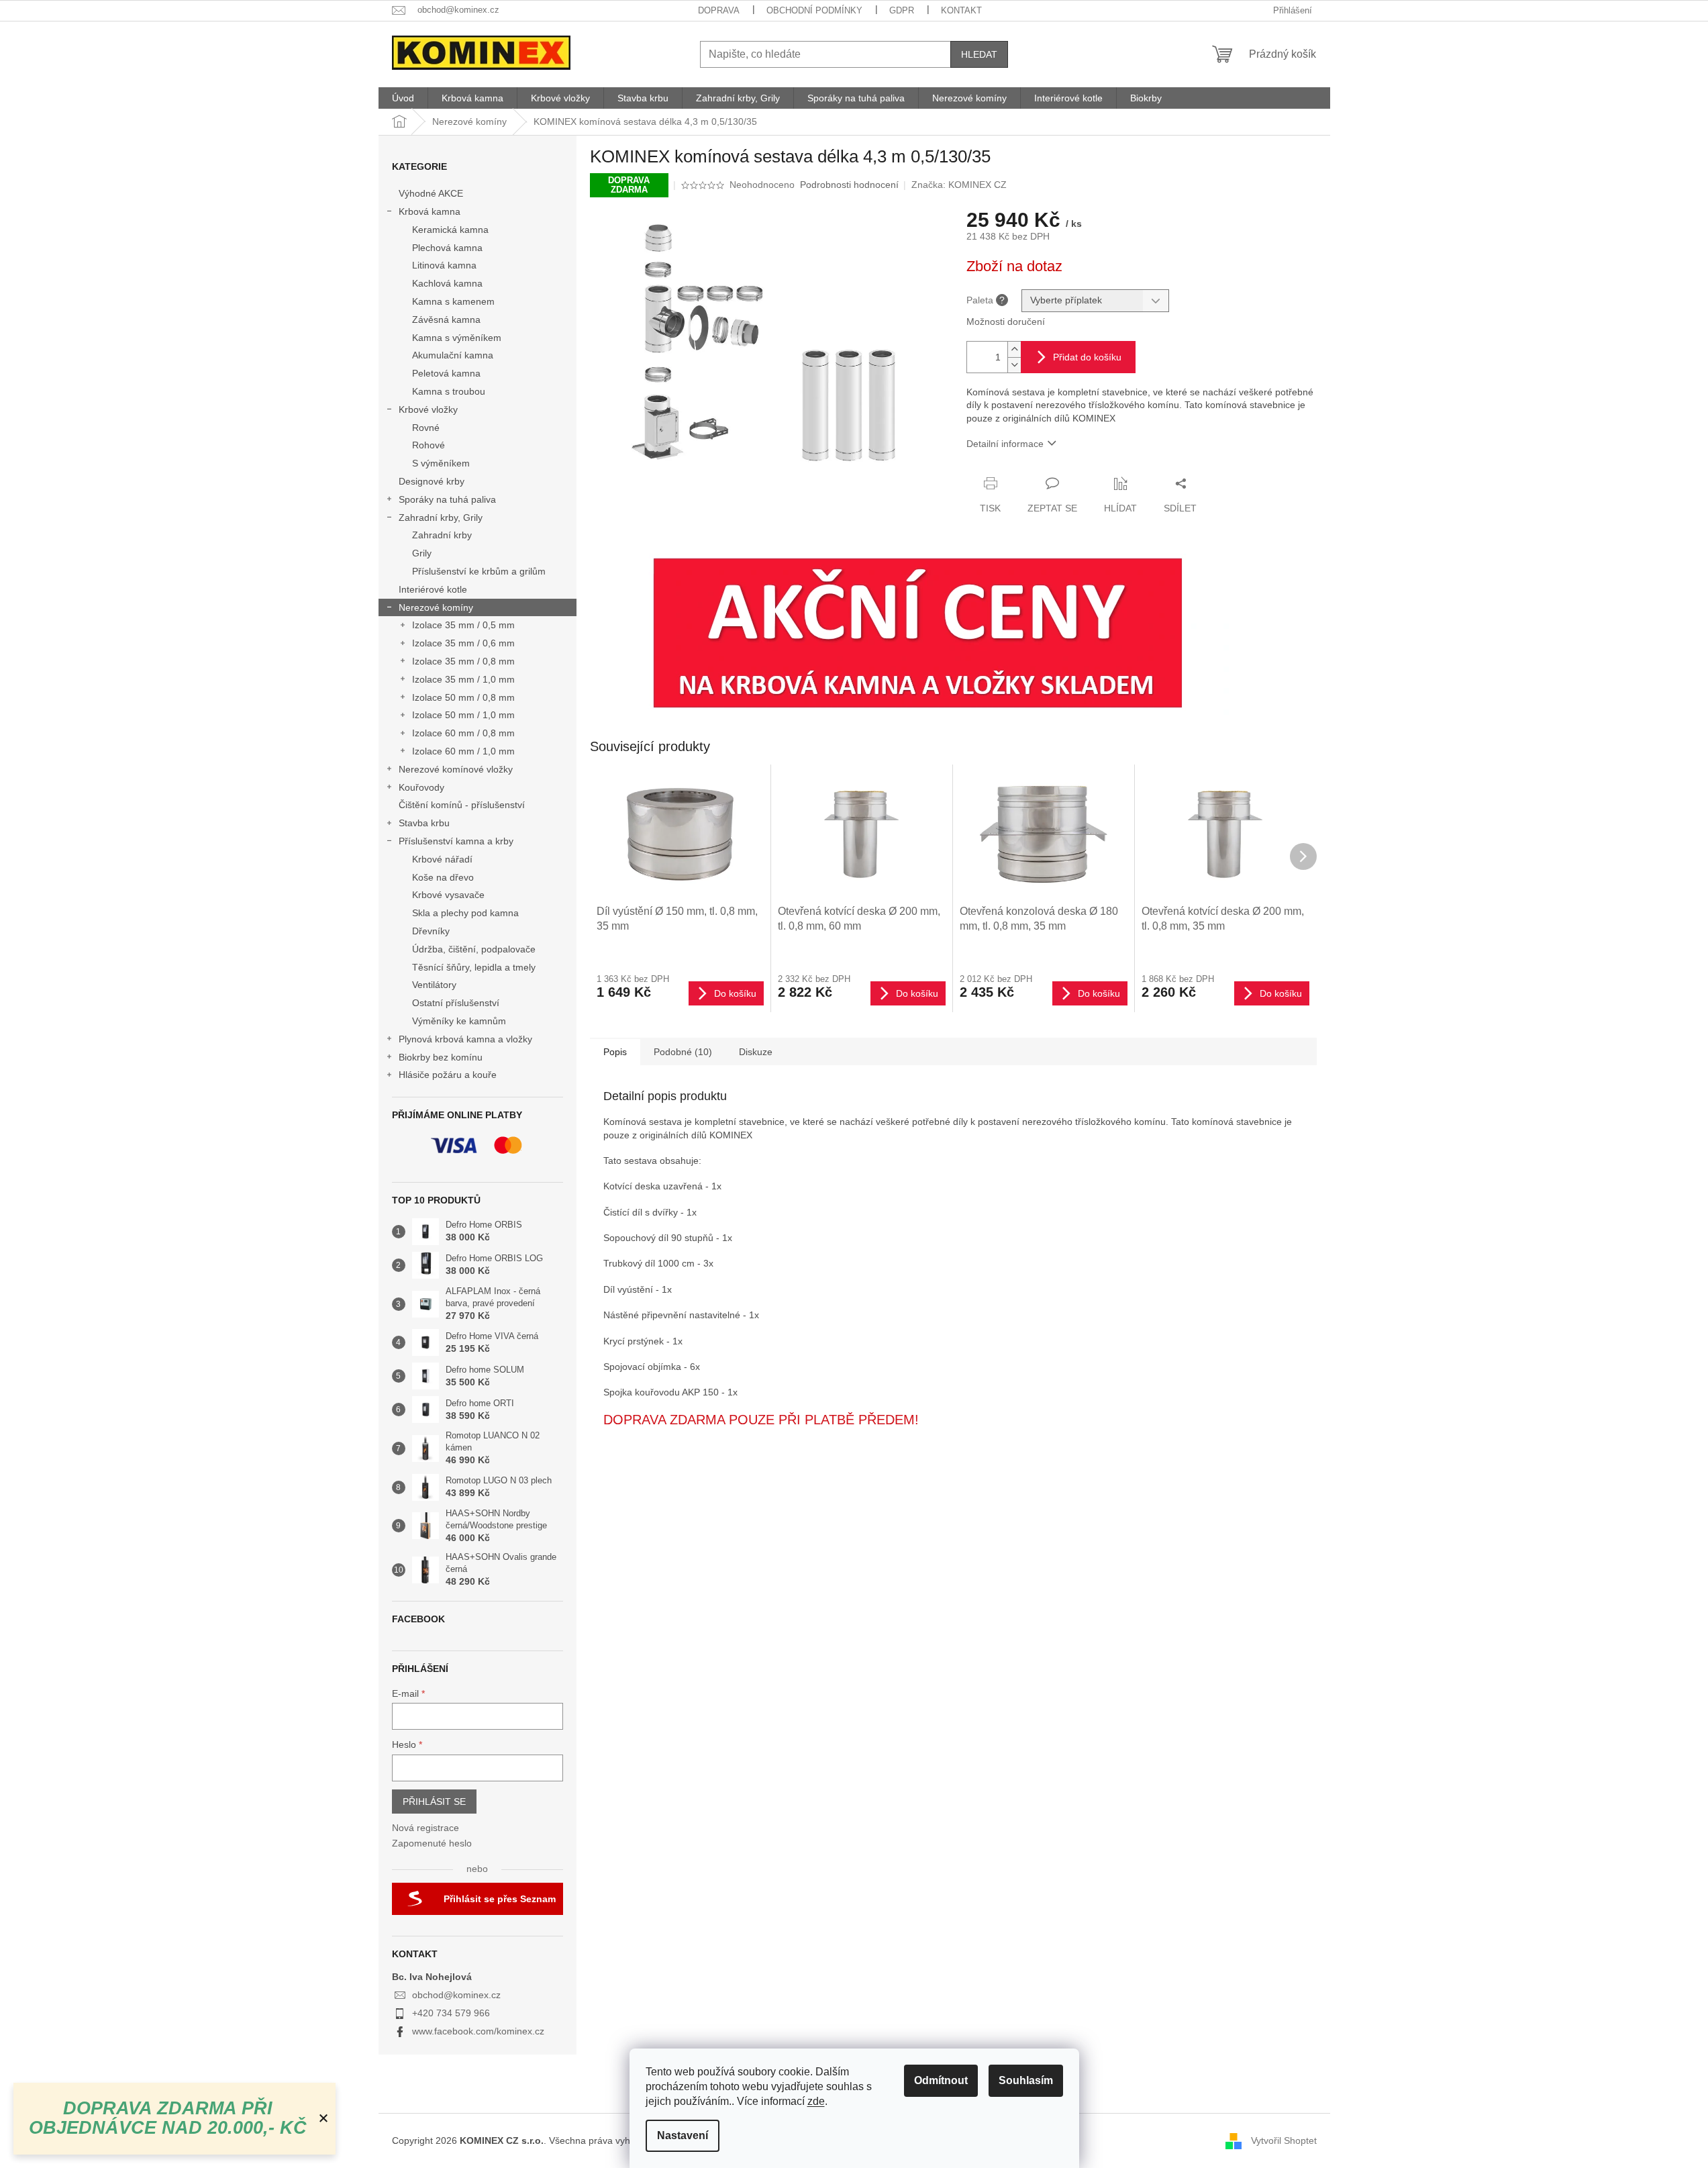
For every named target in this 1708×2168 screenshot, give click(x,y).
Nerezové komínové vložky (456, 769)
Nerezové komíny (436, 607)
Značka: (959, 185)
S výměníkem (441, 463)
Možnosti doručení (1006, 322)
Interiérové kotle (433, 589)
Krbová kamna (430, 211)
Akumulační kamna (453, 355)
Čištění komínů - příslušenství (462, 805)
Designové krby (432, 481)
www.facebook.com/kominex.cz (478, 2031)
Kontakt (961, 10)
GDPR (902, 10)
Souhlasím (1026, 2080)
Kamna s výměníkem (457, 338)
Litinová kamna (444, 265)
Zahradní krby (442, 535)
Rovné (426, 428)
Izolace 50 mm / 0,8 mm (463, 697)
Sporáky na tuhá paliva (447, 499)
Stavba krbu (424, 823)
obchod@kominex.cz (456, 1995)
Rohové (429, 445)
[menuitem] (403, 98)
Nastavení (683, 2135)
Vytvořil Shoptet (1284, 2140)
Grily (422, 553)
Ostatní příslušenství (456, 1003)
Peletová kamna (446, 373)
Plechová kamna (447, 248)
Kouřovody (421, 787)
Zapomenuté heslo (432, 1843)
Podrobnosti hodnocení (849, 185)
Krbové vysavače (448, 895)
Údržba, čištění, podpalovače (474, 949)
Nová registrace (425, 1828)
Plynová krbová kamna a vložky (465, 1039)
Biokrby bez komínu (441, 1057)
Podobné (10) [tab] (683, 1052)
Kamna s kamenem (453, 301)
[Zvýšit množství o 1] (1014, 349)
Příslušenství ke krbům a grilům (479, 571)
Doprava (719, 10)
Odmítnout (941, 2080)
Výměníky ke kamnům (459, 1021)
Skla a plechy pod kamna (465, 913)
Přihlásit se (434, 1802)
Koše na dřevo (443, 877)
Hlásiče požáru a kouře (448, 1075)
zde (816, 2101)
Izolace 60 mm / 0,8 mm (463, 733)
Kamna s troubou (449, 391)
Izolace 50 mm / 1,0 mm (463, 715)
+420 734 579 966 (451, 2013)
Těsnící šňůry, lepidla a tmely (474, 967)
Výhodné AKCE (431, 193)
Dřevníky (431, 931)
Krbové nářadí (442, 859)
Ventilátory (434, 985)
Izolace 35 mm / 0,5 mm (463, 625)
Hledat (979, 54)
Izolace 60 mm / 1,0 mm (463, 751)
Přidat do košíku (1087, 357)
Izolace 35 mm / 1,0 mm (463, 679)
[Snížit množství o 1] (1014, 365)
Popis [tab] (615, 1052)
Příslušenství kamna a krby (456, 841)
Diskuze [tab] (756, 1052)
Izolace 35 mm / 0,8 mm (463, 661)
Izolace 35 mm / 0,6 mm (463, 643)
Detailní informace (1005, 444)
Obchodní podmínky (814, 10)
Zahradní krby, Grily (441, 518)
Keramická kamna (450, 230)
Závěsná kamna (446, 319)
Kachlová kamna (447, 283)
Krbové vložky (428, 409)
